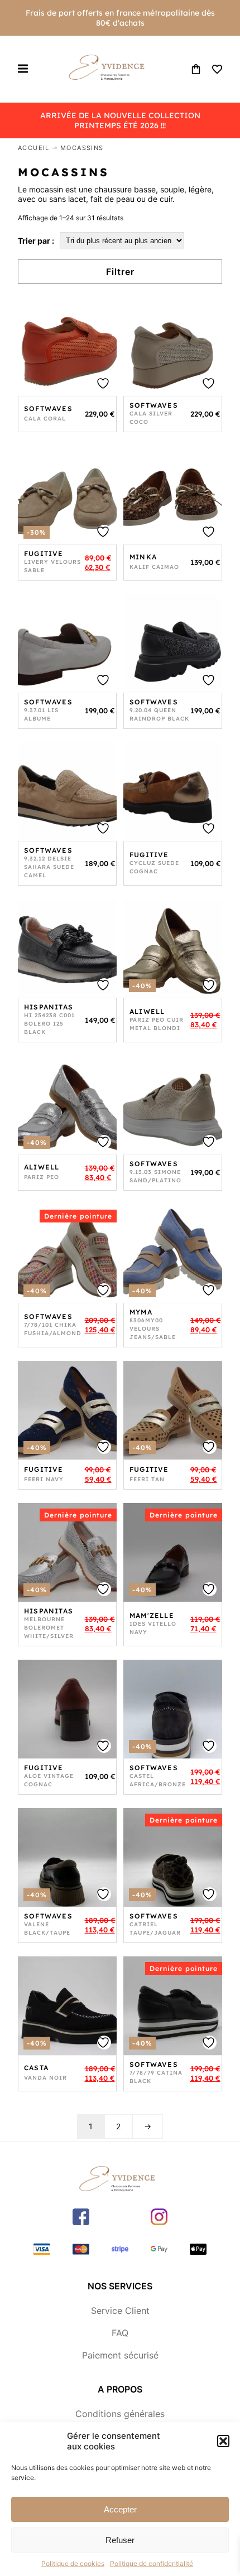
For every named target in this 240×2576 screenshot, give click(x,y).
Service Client (120, 2311)
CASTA (36, 2068)
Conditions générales (120, 2414)
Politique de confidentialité (152, 2563)
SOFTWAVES (48, 409)
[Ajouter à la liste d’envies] (67, 347)
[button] (223, 2441)
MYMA (141, 1312)
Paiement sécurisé (120, 2355)
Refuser (120, 2540)
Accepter (120, 2509)
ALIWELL (147, 1011)
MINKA (143, 557)
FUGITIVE (44, 554)
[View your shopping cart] (196, 69)
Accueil (34, 148)
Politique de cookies (73, 2563)
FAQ (120, 2333)
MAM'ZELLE (152, 1615)
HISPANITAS (49, 1007)
